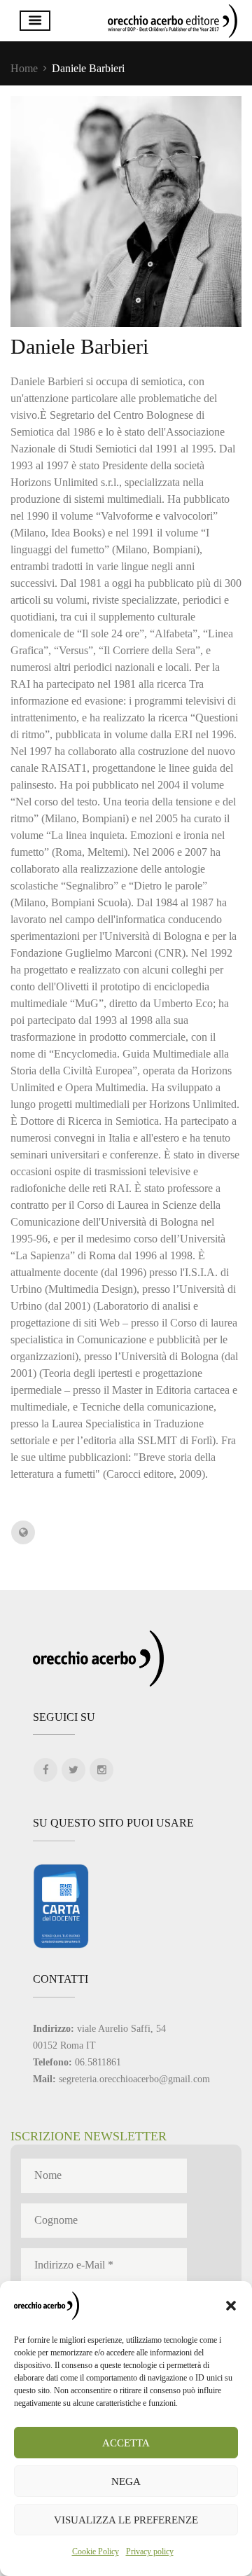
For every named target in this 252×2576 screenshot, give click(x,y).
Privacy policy (150, 2551)
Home (24, 68)
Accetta (126, 2443)
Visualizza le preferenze (126, 2520)
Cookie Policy (96, 2551)
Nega (126, 2481)
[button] (231, 2306)
